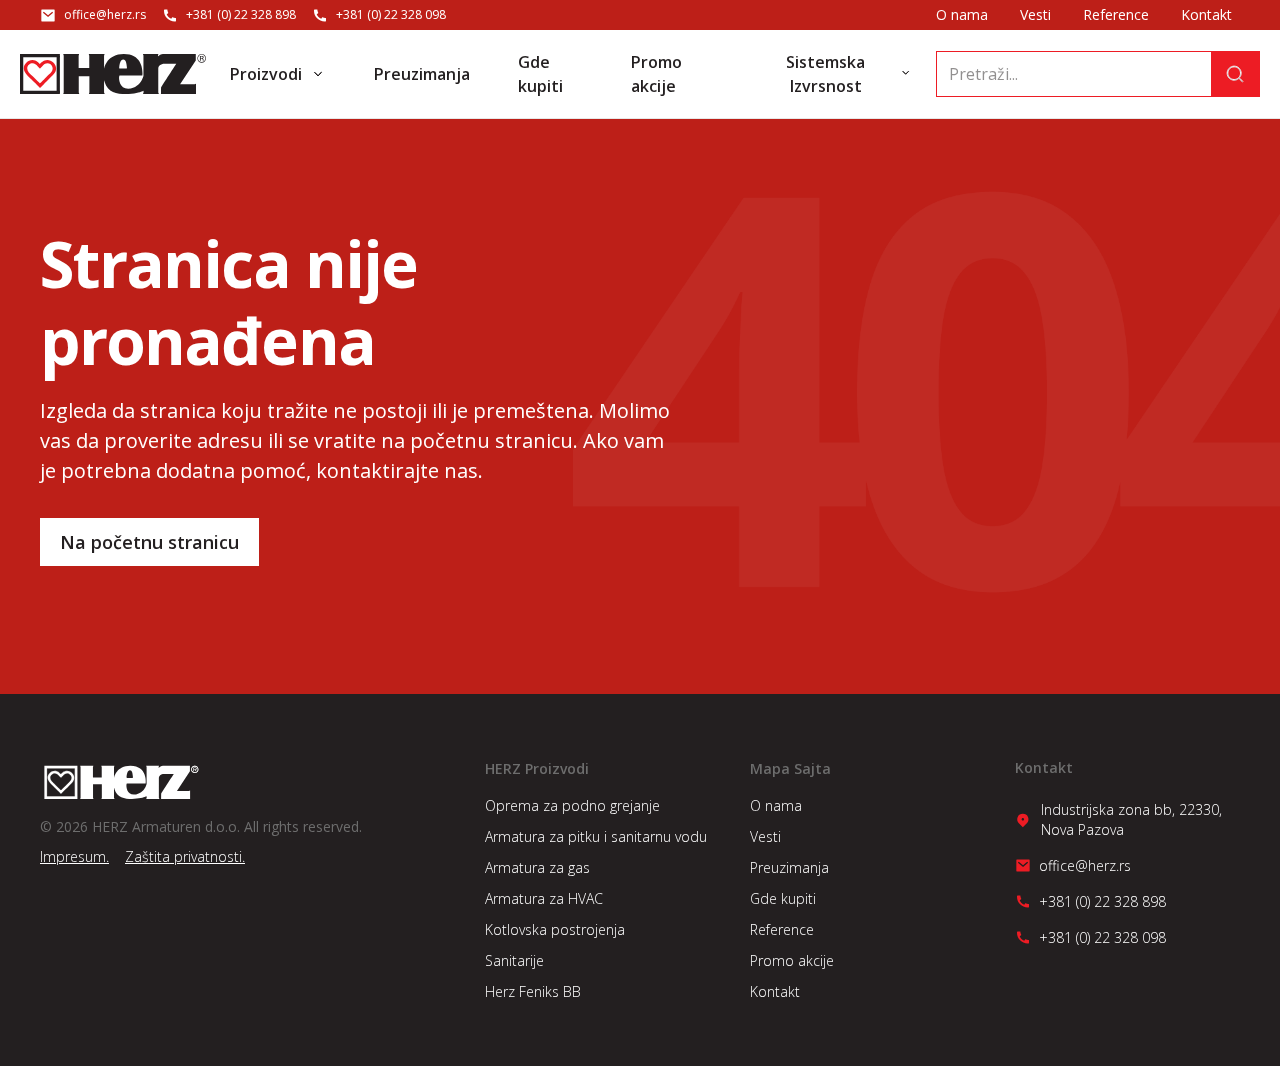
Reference (1116, 14)
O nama (962, 14)
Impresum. (74, 856)
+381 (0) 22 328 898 (241, 15)
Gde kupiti (783, 898)
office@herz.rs (105, 15)
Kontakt (1206, 14)
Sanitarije (514, 960)
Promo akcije (792, 960)
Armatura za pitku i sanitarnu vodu (596, 836)
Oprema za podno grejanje (572, 805)
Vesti (1035, 14)
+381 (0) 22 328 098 (391, 15)
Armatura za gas (537, 867)
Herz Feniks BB (533, 991)
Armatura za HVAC (544, 898)
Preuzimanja (789, 867)
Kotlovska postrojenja (555, 929)
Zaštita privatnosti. (185, 856)
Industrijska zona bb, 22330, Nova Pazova (1131, 819)
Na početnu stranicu (149, 542)
